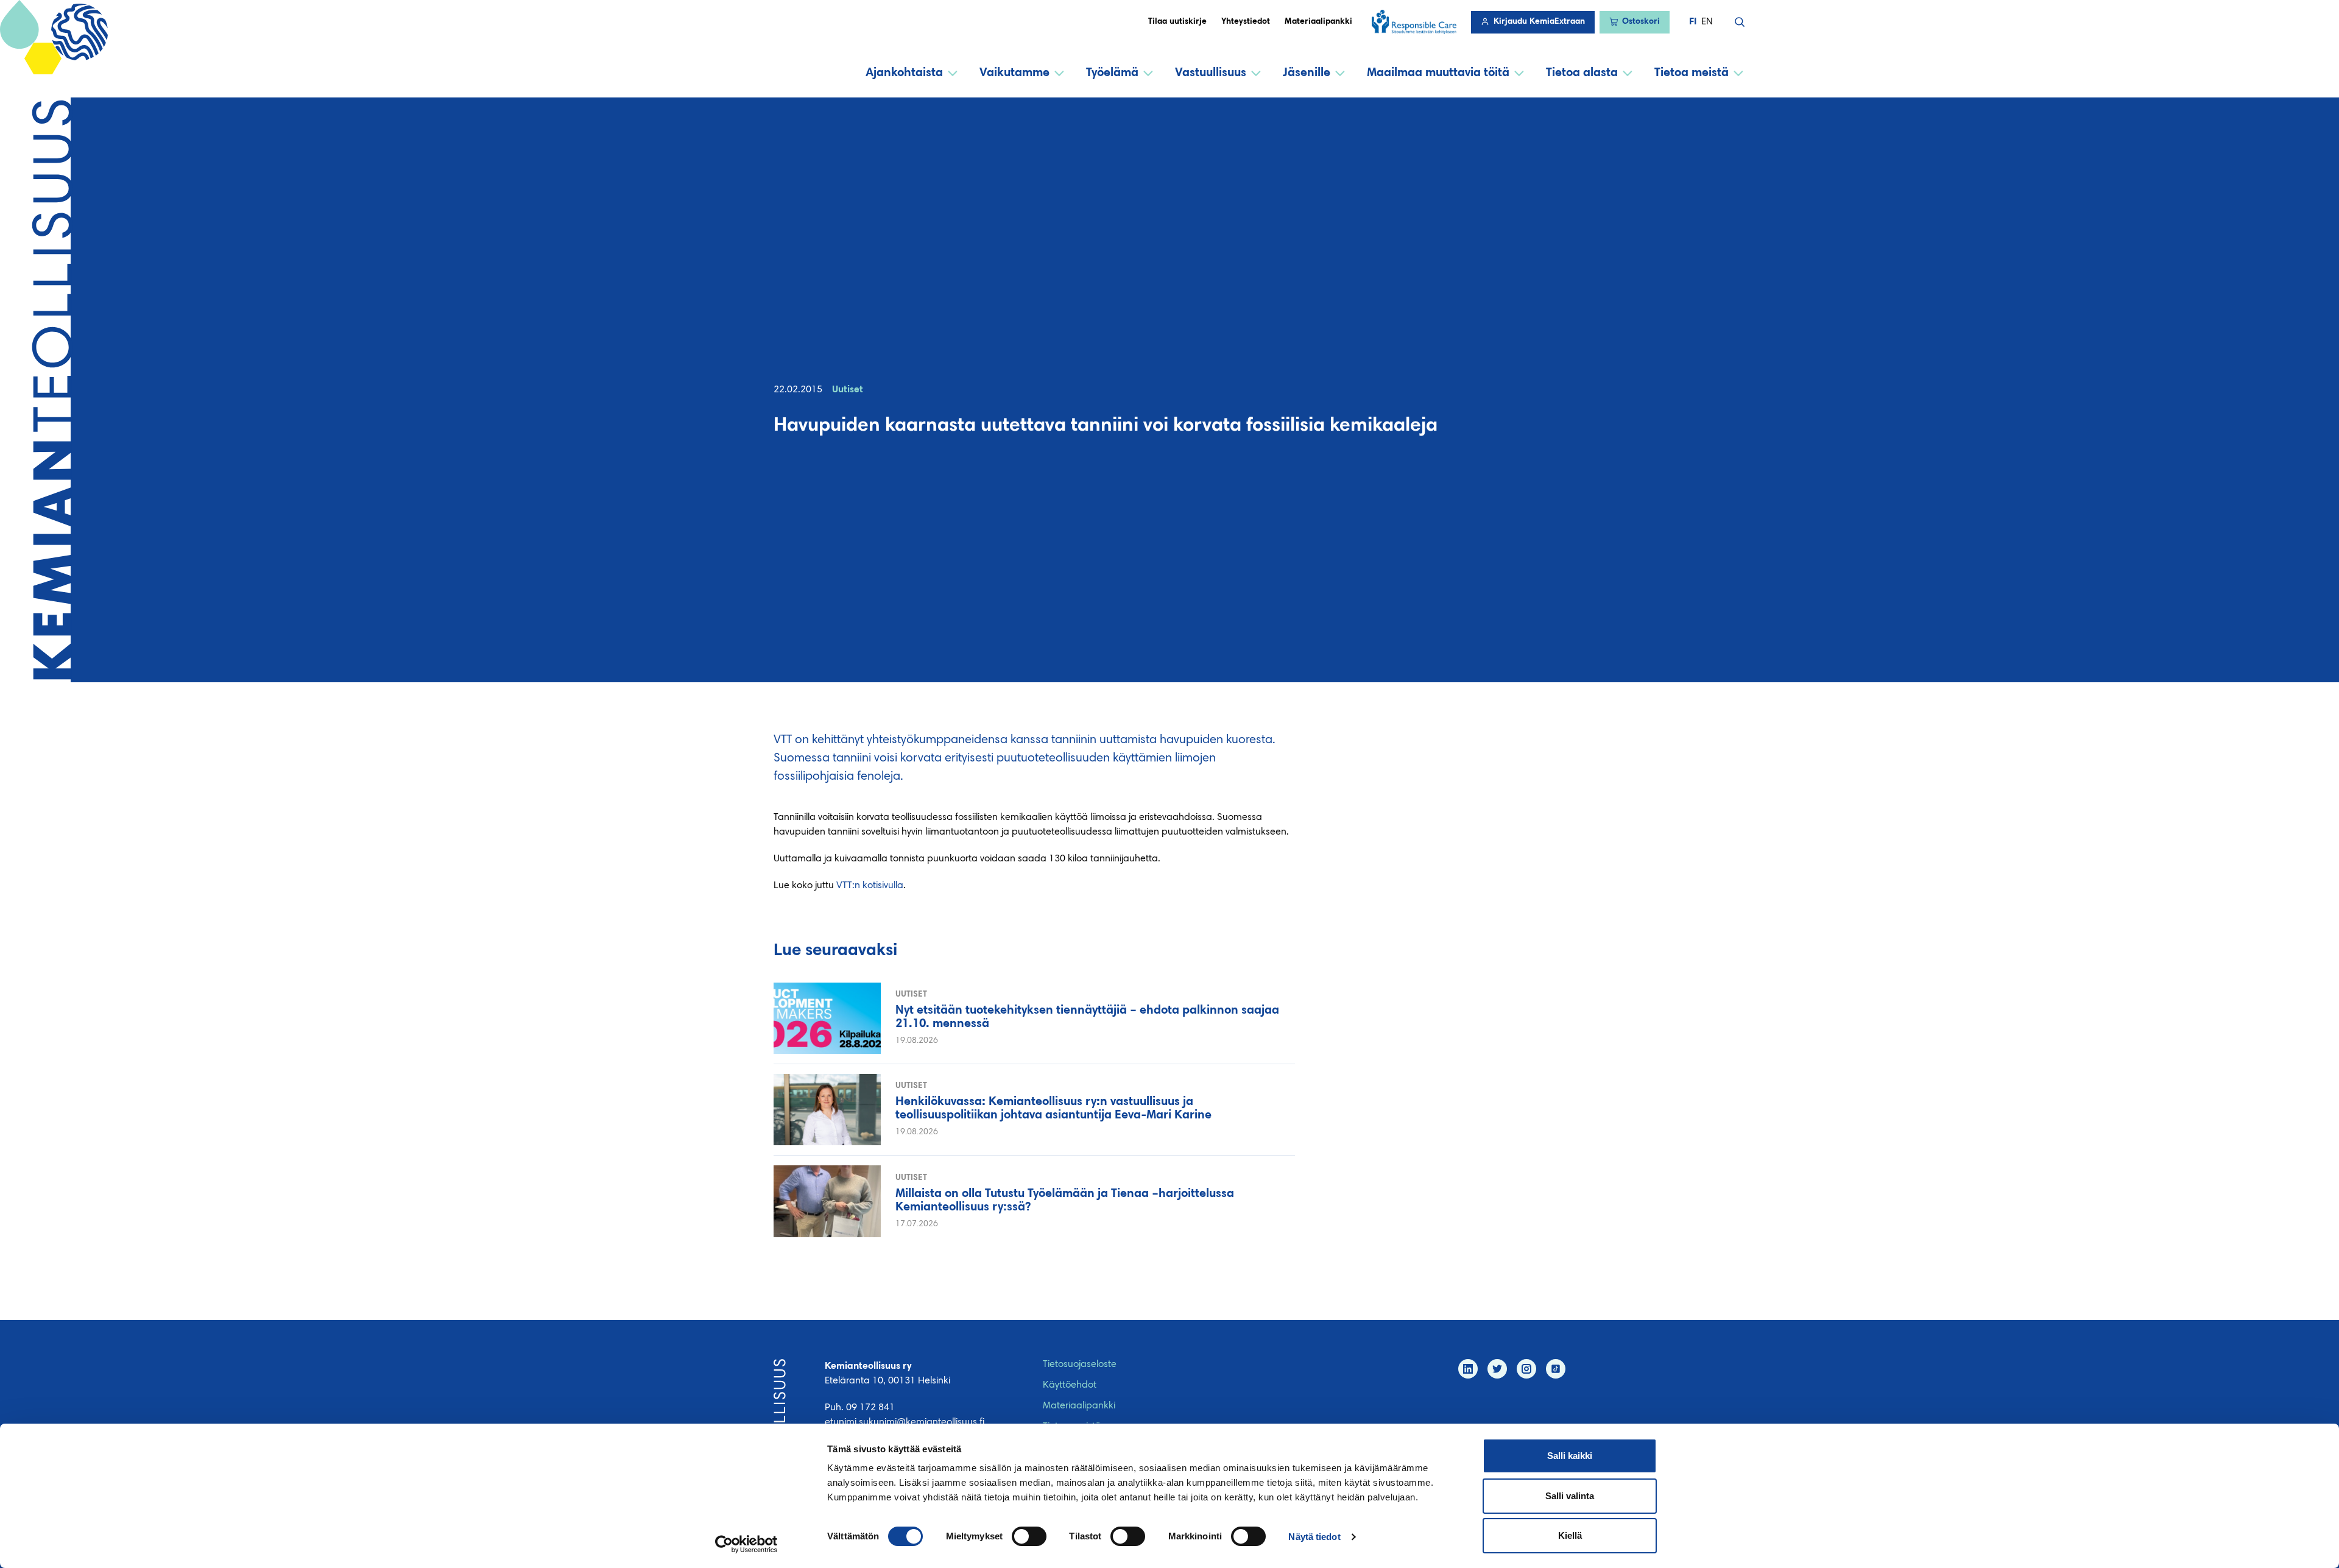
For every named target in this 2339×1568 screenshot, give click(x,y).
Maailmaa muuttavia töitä (1438, 73)
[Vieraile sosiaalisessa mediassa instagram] (1526, 1369)
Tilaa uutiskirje (1177, 22)
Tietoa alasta (1582, 73)
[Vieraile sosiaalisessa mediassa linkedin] (1468, 1369)
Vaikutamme (1014, 73)
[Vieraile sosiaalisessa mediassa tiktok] (1556, 1369)
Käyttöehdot (1070, 1385)
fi (1693, 22)
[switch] (1029, 1536)
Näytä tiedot (1314, 1537)
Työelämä (1112, 73)
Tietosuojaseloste (1080, 1365)
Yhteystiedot (1246, 22)
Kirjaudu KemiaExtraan (1539, 22)
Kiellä (1570, 1535)
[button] (1740, 22)
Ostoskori (1641, 22)
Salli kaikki (1570, 1456)
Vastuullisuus (1211, 73)
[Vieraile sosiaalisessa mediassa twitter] (1497, 1369)
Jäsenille (1307, 73)
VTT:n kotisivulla (870, 886)
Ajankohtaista (904, 73)
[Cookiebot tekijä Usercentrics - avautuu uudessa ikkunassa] (746, 1544)
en (1707, 22)
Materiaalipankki (1318, 22)
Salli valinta (1570, 1496)
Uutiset (848, 390)
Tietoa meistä (1692, 73)
